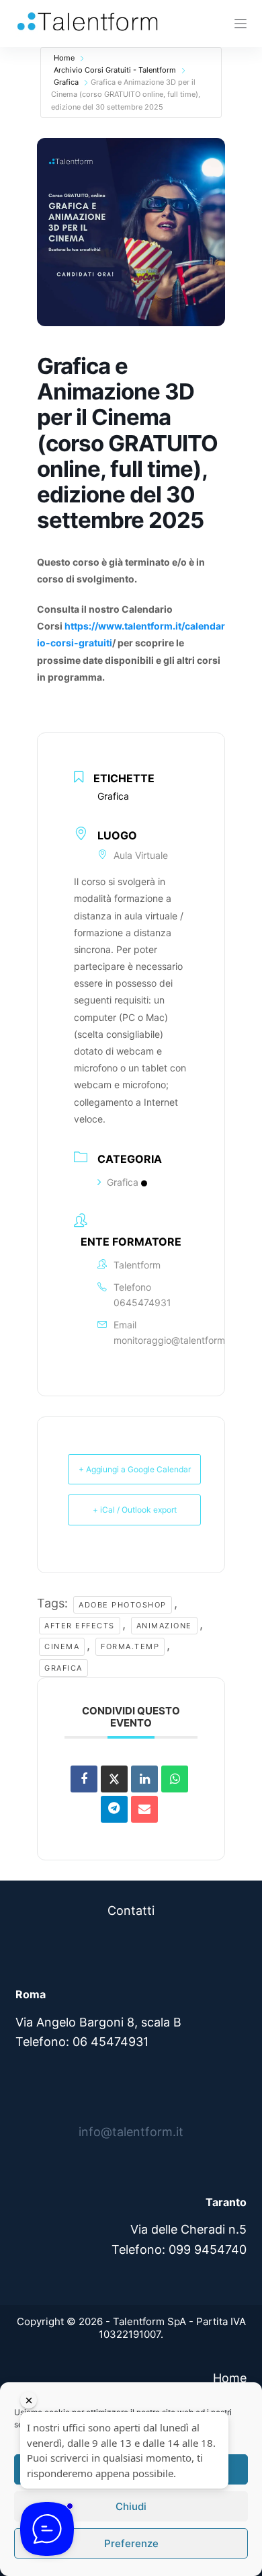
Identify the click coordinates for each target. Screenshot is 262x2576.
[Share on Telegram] (114, 1809)
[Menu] (241, 24)
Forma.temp (130, 1646)
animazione (164, 1626)
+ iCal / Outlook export (135, 1510)
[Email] (144, 1809)
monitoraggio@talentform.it (173, 1340)
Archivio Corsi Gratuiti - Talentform (115, 70)
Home (64, 58)
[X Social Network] (114, 1779)
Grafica (66, 82)
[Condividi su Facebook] (84, 1779)
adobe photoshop (123, 1605)
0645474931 (142, 1302)
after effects (80, 1626)
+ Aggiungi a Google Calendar (135, 1469)
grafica (63, 1668)
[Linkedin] (144, 1779)
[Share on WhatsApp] (175, 1779)
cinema (62, 1646)
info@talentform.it (131, 2132)
